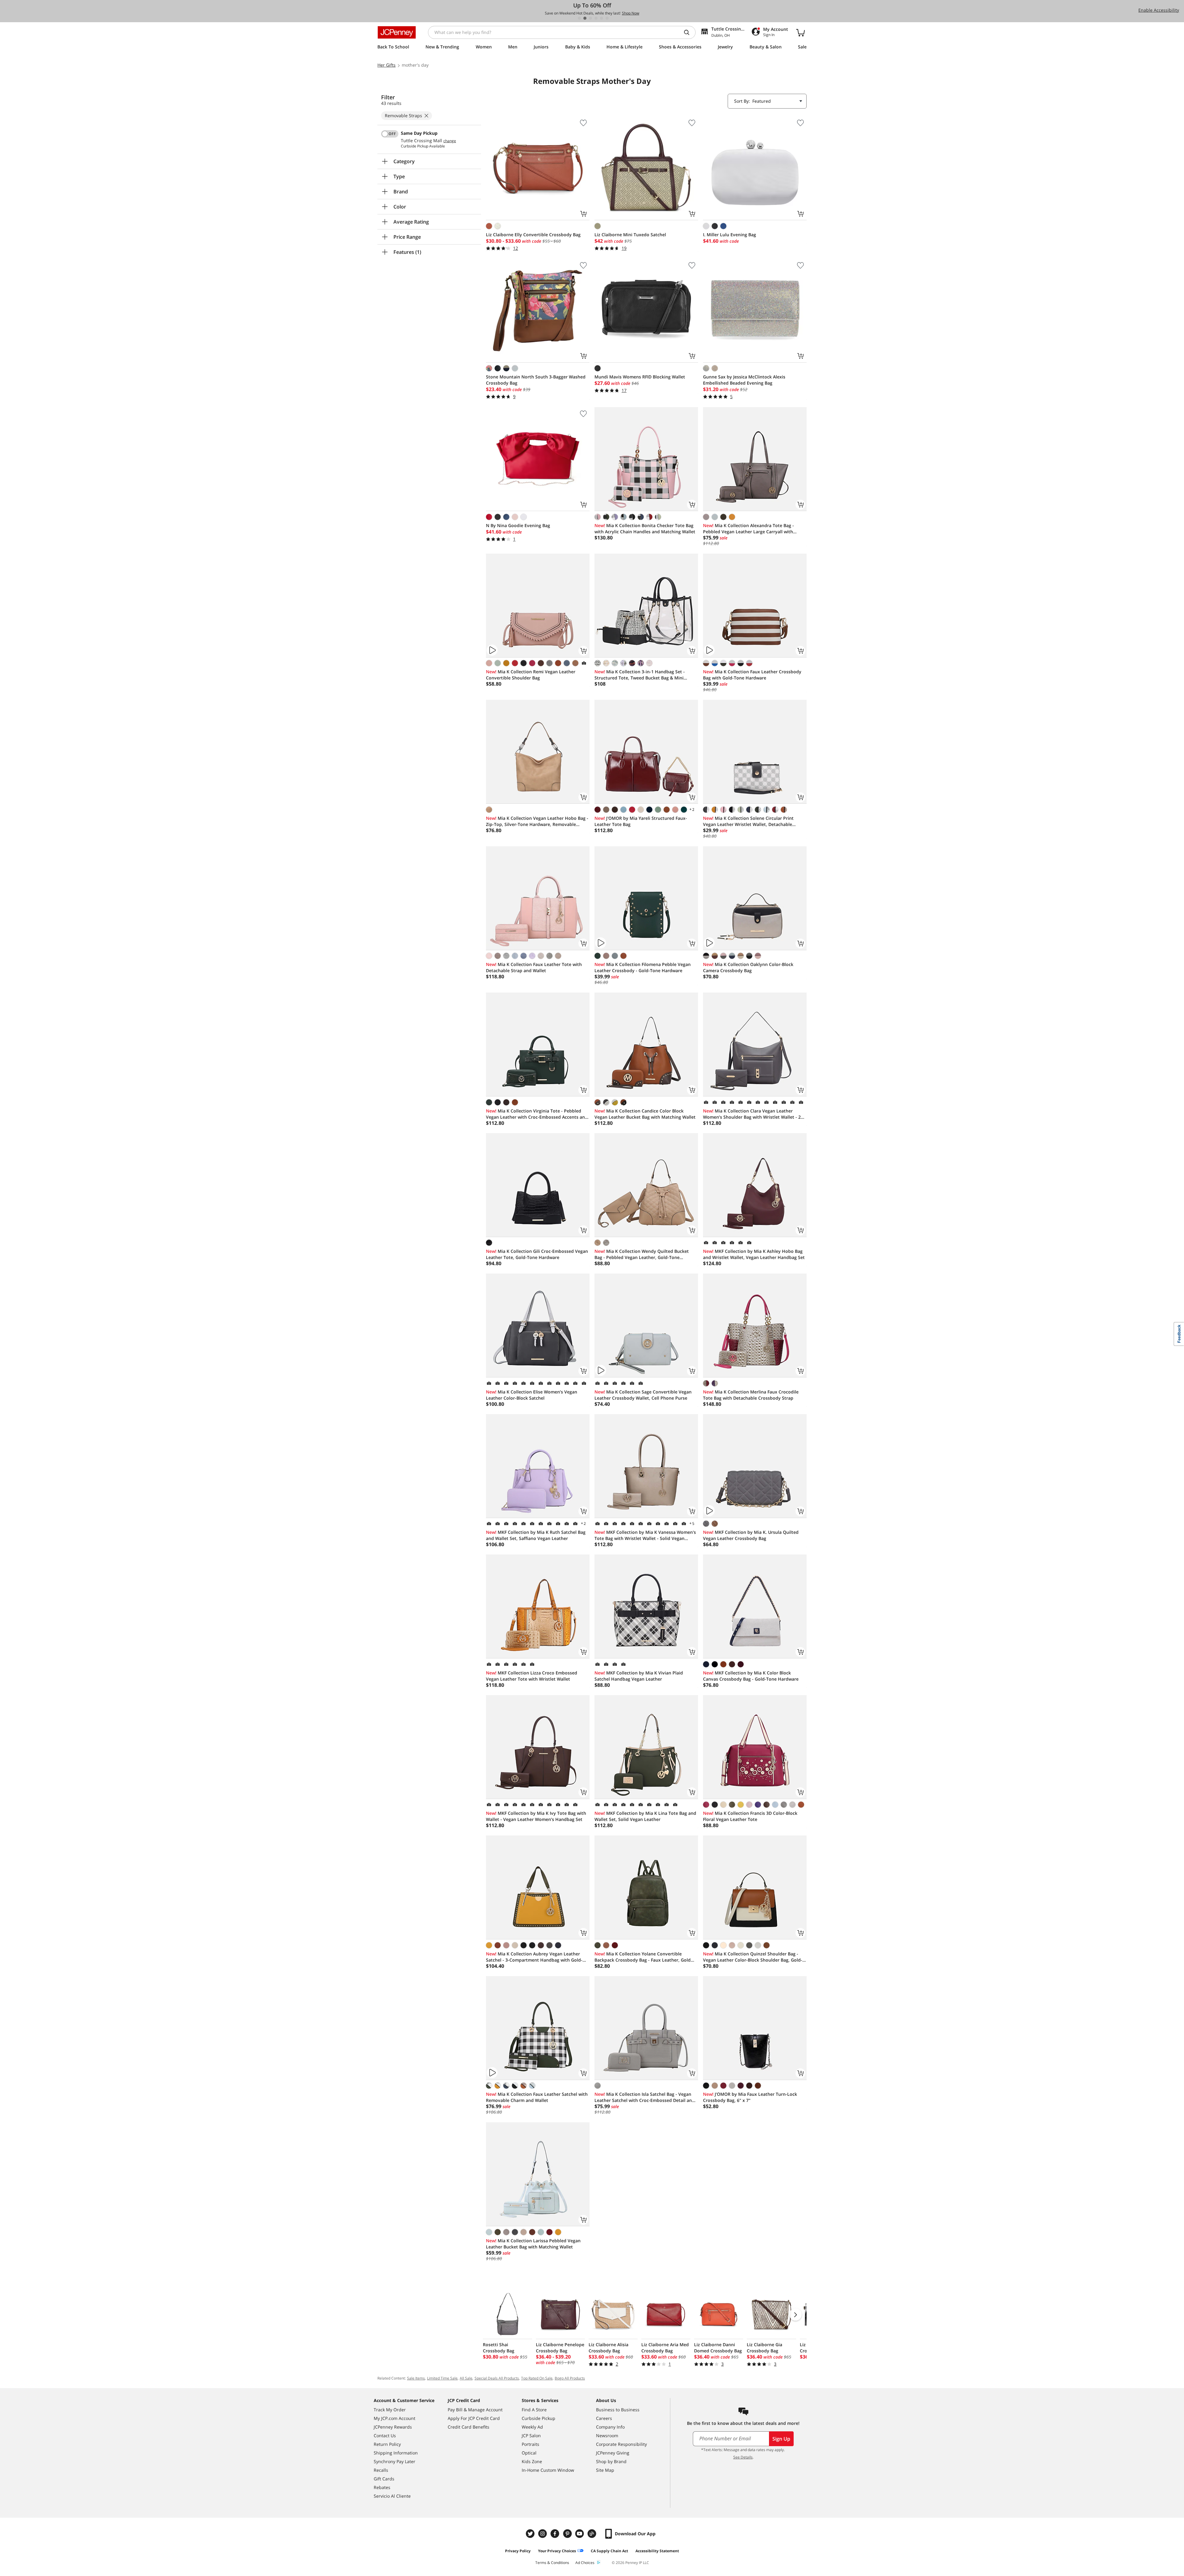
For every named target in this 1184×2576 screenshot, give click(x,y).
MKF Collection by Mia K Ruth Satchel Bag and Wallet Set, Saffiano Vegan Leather (536, 1535)
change (450, 141)
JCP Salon (531, 2436)
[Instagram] (543, 2534)
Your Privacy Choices (557, 2551)
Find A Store (534, 2410)
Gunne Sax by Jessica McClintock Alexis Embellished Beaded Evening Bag (744, 380)
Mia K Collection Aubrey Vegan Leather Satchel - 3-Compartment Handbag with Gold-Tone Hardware (534, 1957)
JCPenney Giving (613, 2453)
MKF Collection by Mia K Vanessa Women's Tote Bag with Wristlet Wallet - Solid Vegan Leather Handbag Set (645, 1535)
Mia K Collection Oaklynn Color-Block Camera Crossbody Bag (748, 967)
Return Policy (387, 2444)
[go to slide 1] (579, 18)
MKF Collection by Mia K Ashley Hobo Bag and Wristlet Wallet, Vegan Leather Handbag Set (754, 1254)
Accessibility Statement (657, 2551)
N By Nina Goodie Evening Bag (518, 525)
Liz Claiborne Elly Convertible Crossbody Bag (533, 235)
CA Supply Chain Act (609, 2551)
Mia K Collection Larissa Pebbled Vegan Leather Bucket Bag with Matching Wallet (533, 2244)
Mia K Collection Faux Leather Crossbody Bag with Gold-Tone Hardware (752, 675)
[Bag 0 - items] (800, 32)
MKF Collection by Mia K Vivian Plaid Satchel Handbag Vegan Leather (639, 1676)
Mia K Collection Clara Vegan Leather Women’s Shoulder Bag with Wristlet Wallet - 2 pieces (752, 1114)
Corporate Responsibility (621, 2444)
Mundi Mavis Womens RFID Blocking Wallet (640, 377)
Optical (529, 2453)
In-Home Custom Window (548, 2470)
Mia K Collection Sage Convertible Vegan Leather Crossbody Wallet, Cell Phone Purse (643, 1395)
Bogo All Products (570, 2378)
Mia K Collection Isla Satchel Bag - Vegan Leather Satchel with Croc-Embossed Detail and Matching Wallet (645, 2097)
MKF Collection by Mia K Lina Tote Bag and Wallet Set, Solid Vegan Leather (645, 1816)
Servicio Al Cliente (392, 2496)
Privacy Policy (518, 2551)
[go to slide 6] (607, 18)
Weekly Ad (532, 2427)
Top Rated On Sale (537, 2378)
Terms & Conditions (552, 2563)
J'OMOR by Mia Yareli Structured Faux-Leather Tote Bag (641, 821)
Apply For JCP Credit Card (474, 2418)
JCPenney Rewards (393, 2427)
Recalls (381, 2470)
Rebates (382, 2487)
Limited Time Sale (442, 2378)
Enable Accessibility (1159, 10)
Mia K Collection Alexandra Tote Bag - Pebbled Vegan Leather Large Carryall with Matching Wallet (748, 529)
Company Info (610, 2427)
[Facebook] (556, 2534)
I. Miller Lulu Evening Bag (730, 235)
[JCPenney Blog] (593, 2534)
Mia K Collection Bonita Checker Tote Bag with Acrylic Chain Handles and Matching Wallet (645, 528)
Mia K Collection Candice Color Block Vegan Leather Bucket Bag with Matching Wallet (645, 1114)
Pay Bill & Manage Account (475, 2410)
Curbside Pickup (539, 2418)
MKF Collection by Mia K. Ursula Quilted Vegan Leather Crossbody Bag (751, 1535)
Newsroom (607, 2436)
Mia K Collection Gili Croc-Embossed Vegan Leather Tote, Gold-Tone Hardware (537, 1254)
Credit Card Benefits (469, 2427)
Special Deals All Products (497, 2378)
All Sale (466, 2378)
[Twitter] (531, 2534)
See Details (743, 2457)
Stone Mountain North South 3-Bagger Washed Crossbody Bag (536, 380)
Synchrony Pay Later (395, 2461)
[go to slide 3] (590, 18)
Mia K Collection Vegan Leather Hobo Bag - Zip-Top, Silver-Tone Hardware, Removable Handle (537, 821)
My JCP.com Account (395, 2418)
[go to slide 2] (585, 18)
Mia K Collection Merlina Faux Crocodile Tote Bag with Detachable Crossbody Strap (751, 1395)
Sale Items (416, 2378)
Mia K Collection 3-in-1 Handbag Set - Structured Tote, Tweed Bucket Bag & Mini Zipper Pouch (640, 675)
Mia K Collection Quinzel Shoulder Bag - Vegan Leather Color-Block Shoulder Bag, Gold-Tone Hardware (753, 1957)
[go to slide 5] (602, 18)
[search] (689, 32)
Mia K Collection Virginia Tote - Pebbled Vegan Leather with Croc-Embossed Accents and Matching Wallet (537, 1114)
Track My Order (390, 2410)
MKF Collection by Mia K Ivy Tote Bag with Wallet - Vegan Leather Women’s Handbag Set (536, 1816)
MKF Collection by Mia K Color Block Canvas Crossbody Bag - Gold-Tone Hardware (751, 1676)
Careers (604, 2418)
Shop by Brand (611, 2461)
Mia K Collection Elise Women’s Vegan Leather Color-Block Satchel (532, 1395)
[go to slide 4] (596, 18)
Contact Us (385, 2436)
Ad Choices (585, 2563)
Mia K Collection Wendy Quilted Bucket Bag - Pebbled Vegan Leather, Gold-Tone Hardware (642, 1254)
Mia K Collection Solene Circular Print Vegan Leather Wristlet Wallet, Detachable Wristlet (748, 821)
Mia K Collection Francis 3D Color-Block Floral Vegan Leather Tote (750, 1816)
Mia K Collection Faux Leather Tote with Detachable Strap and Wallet (534, 967)
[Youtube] (580, 2534)
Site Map (605, 2470)
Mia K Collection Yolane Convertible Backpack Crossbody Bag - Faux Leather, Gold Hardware (643, 1957)
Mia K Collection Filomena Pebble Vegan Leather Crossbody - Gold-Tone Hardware (643, 967)
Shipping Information (396, 2453)
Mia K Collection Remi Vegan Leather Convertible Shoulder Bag (531, 675)
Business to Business (618, 2410)
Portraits (530, 2444)
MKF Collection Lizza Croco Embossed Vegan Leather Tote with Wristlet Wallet (532, 1676)
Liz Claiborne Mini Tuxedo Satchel (630, 235)
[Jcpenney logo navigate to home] (397, 32)
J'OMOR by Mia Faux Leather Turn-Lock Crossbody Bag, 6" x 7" (750, 2097)
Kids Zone (532, 2461)
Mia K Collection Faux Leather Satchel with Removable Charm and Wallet (537, 2097)
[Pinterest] (568, 2534)
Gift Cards (384, 2479)
